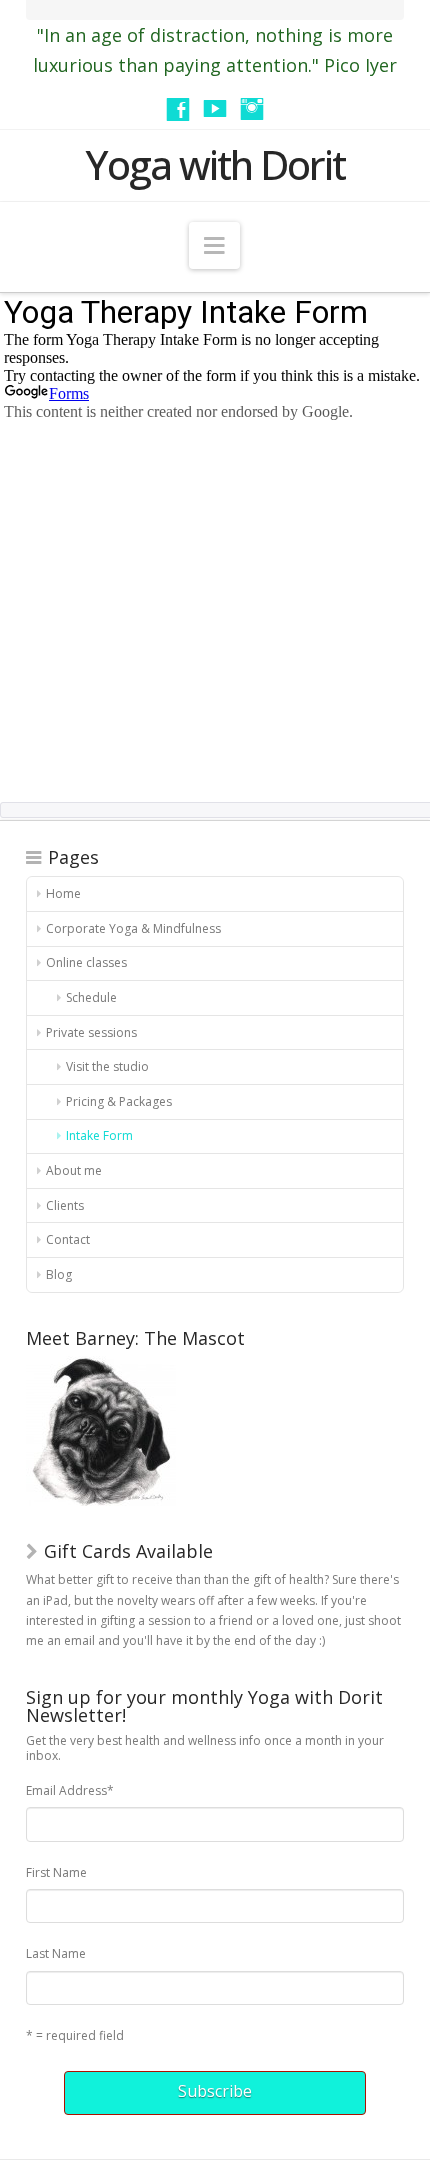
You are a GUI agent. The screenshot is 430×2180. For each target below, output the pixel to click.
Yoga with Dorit (215, 165)
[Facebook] (178, 109)
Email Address (70, 1790)
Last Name (56, 1953)
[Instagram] (252, 109)
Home (63, 893)
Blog (59, 1274)
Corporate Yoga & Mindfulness (133, 928)
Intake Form (99, 1135)
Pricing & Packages (119, 1101)
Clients (65, 1205)
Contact (68, 1239)
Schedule (91, 997)
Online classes (86, 962)
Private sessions (91, 1032)
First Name (56, 1872)
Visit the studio (107, 1066)
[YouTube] (215, 109)
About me (74, 1170)
